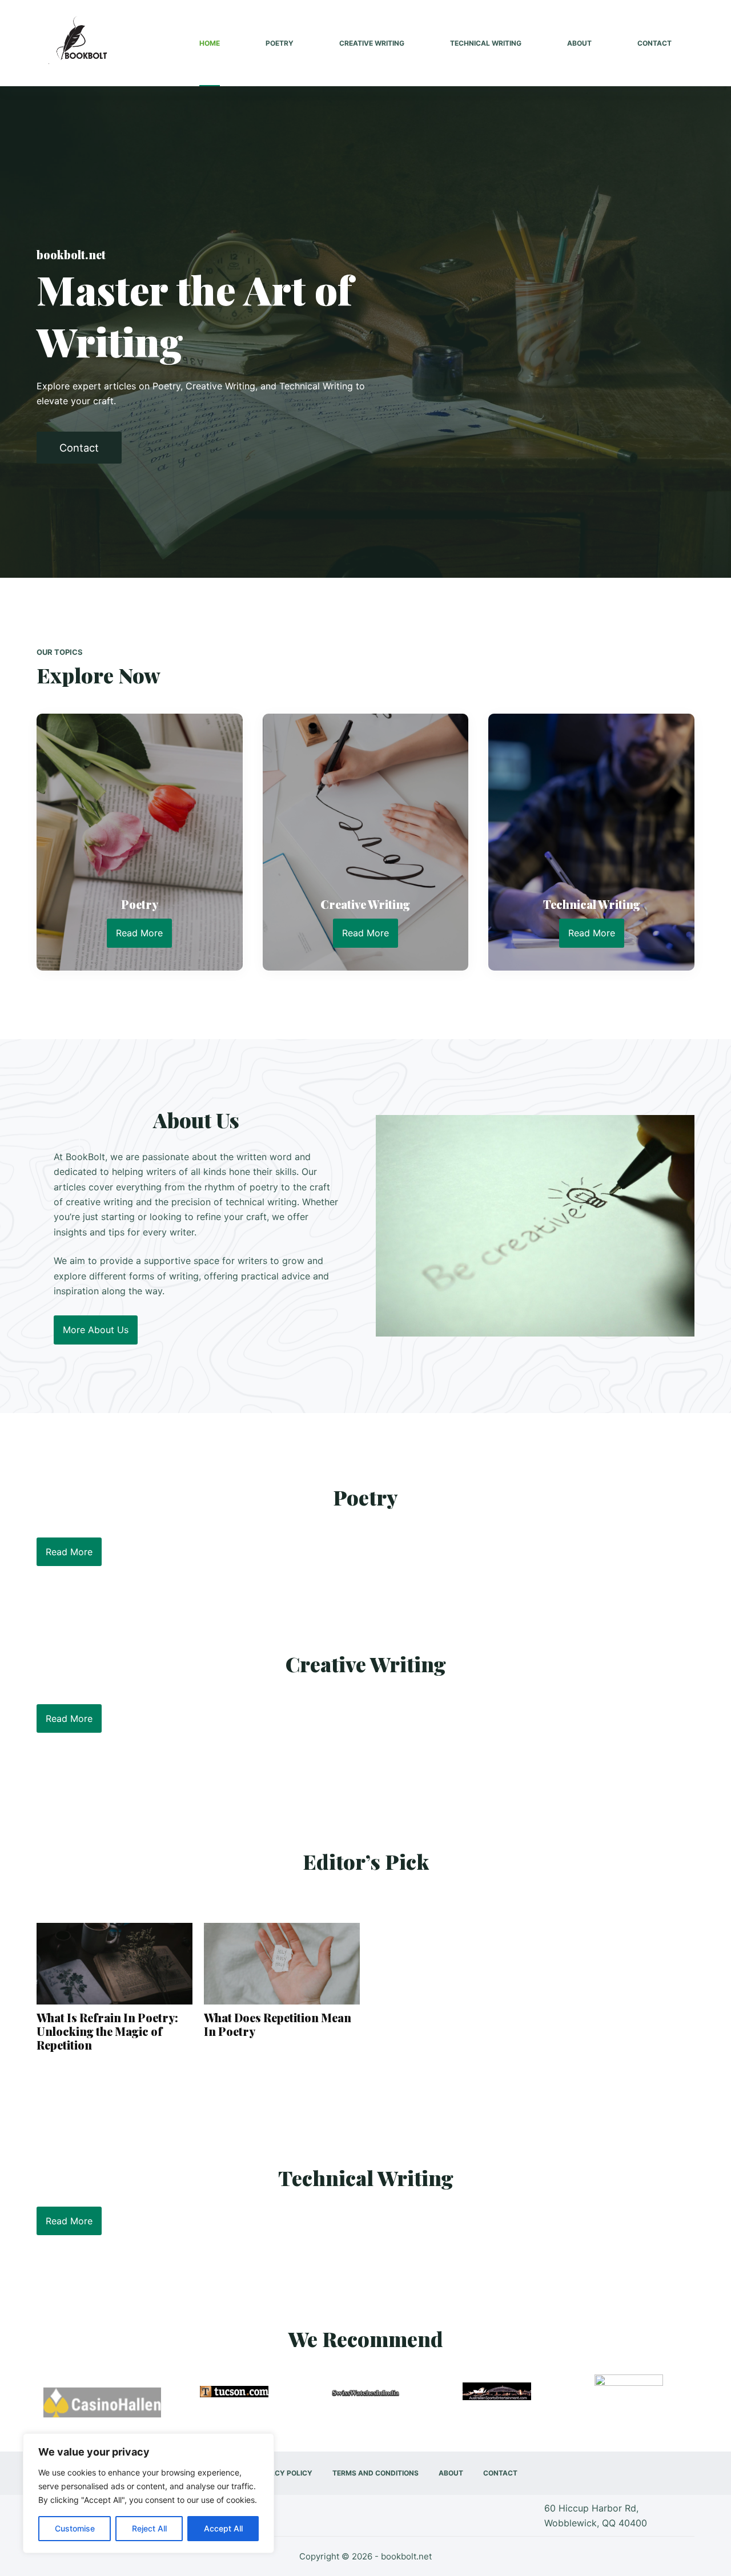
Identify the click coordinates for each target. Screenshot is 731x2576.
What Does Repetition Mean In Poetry (278, 2024)
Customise (75, 2528)
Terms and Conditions (375, 2473)
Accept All (223, 2528)
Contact (654, 43)
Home (210, 43)
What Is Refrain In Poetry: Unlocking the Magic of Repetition (107, 2031)
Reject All (149, 2528)
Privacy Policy (283, 2473)
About (579, 43)
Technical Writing (486, 43)
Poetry (280, 43)
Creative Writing (372, 43)
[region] (148, 2493)
